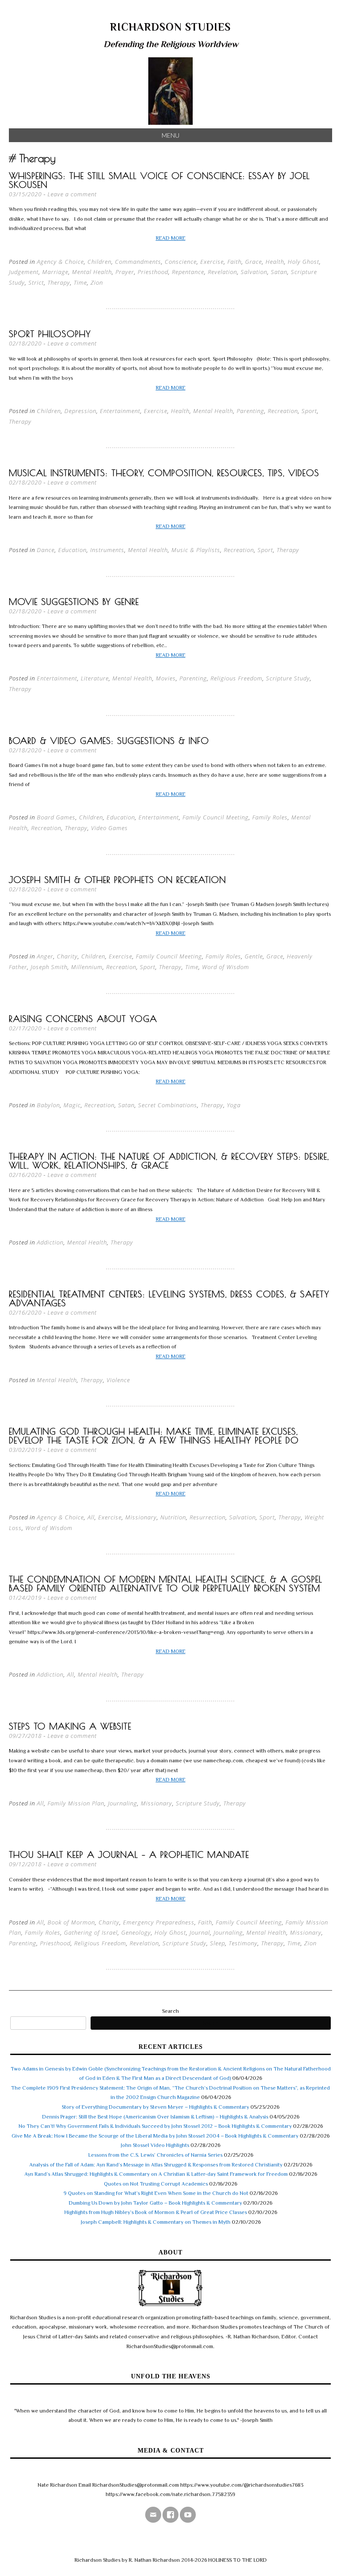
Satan (279, 272)
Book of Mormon (71, 1922)
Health (275, 262)
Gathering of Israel (91, 1932)
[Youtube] (188, 2515)
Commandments (138, 262)
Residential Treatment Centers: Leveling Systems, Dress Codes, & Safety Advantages (169, 1298)
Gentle (254, 956)
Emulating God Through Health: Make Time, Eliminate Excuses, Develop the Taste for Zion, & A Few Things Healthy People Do (154, 1436)
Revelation (222, 272)
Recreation (283, 411)
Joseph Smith (49, 967)
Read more (171, 238)
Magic (72, 1105)
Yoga (234, 1105)
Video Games (109, 828)
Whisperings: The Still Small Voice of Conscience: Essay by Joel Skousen (159, 180)
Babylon (48, 1105)
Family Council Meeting (216, 817)
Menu (170, 135)
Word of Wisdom (226, 967)
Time (80, 282)
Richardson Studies (170, 27)
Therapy (59, 282)
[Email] (153, 2515)
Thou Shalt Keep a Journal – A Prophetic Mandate (129, 1854)
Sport (309, 411)
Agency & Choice (60, 262)
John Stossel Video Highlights (155, 2145)
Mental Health (92, 272)
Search (170, 2011)
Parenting (250, 411)
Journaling (123, 1803)
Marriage (55, 272)
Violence (118, 1380)
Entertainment (120, 411)
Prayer (125, 272)
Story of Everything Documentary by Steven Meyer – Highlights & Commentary (155, 2107)
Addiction (50, 1242)
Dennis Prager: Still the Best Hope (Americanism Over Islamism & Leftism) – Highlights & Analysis (155, 2117)
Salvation (254, 272)
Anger (45, 956)
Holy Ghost (303, 262)
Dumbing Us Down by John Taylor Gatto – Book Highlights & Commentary (155, 2203)
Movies (166, 678)
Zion (97, 282)
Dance (46, 550)
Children (99, 262)
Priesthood (153, 272)
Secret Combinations (168, 1105)
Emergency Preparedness (159, 1922)
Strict (36, 282)
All (91, 1517)
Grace (254, 262)
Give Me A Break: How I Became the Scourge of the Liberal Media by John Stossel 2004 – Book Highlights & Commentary (155, 2136)
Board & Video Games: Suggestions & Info (109, 741)
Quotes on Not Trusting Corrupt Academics (156, 2184)
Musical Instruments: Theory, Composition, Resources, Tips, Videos (164, 473)
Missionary (141, 1517)
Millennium (87, 967)
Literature (95, 678)
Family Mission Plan (76, 1803)
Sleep (218, 1943)
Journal (200, 1932)
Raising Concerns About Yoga (83, 1019)
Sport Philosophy (50, 334)
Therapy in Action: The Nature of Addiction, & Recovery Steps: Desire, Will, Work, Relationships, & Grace (169, 1161)
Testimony (243, 1943)
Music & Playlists (196, 550)
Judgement (24, 272)
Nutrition (173, 1517)
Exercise (212, 262)
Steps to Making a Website (70, 1726)
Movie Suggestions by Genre (74, 602)
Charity (67, 956)
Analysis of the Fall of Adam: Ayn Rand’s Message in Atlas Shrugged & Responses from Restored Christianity (156, 2165)
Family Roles (270, 817)
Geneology (136, 1932)
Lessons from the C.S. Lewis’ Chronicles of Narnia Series (155, 2155)
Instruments (107, 550)
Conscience (181, 262)
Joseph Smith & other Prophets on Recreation (117, 880)
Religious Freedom (236, 678)
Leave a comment (72, 194)
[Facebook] (170, 2515)
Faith (234, 262)
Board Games (56, 817)
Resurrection (208, 1517)
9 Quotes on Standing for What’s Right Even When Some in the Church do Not (156, 2193)
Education (72, 550)
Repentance (188, 272)
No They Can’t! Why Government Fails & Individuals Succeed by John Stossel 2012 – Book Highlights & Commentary (155, 2126)
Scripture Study (288, 678)
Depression (80, 411)
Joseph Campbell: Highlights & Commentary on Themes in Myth (156, 2222)
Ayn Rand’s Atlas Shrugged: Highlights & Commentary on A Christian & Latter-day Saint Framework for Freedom (156, 2174)
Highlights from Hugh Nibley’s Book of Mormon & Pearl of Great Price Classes (156, 2212)
